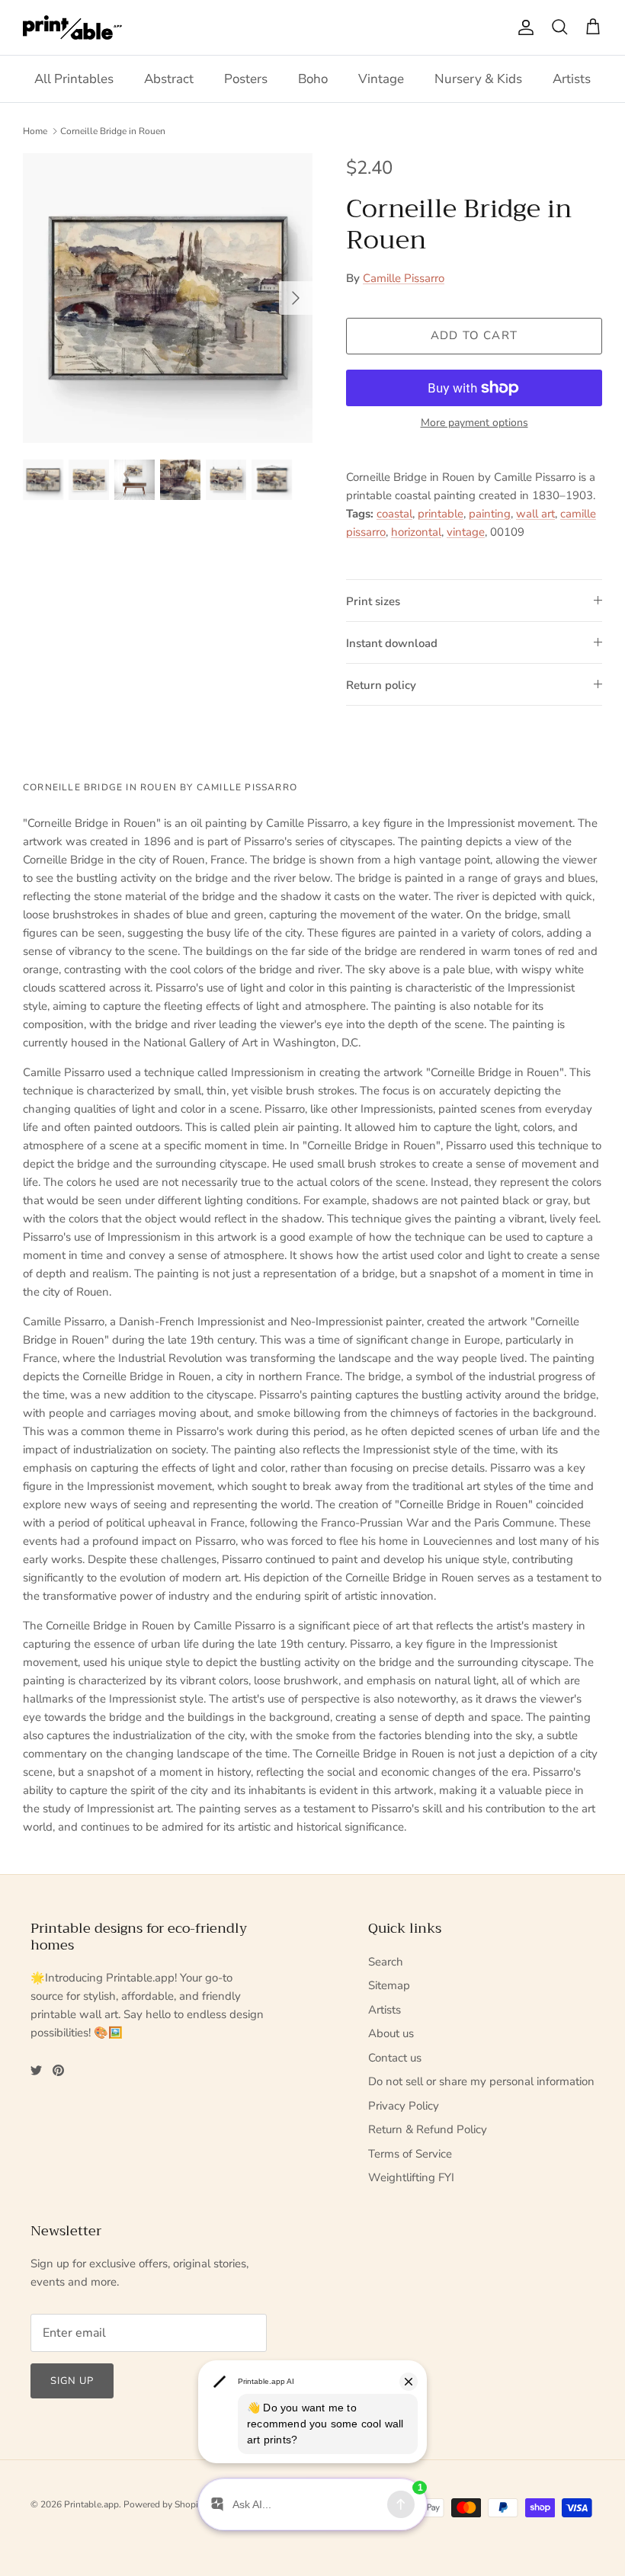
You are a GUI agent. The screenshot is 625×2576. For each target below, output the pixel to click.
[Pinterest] (58, 2070)
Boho (313, 79)
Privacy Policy (404, 2106)
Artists (572, 79)
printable (441, 514)
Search (386, 1962)
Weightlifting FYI (411, 2177)
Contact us (395, 2058)
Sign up (72, 2381)
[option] (168, 298)
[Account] (523, 27)
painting (490, 514)
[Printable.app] (72, 27)
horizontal (416, 532)
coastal (394, 514)
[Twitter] (36, 2070)
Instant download (392, 643)
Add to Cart (474, 335)
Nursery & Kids (478, 79)
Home (35, 131)
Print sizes (373, 601)
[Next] (296, 298)
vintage (466, 532)
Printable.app (91, 2504)
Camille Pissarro (404, 278)
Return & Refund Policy (428, 2129)
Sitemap (389, 1985)
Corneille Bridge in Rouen (113, 131)
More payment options (474, 423)
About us (391, 2033)
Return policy (381, 685)
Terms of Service (410, 2154)
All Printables (74, 79)
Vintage (381, 79)
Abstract (169, 79)
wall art (535, 514)
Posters (246, 79)
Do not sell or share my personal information (481, 2081)
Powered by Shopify (165, 2504)
